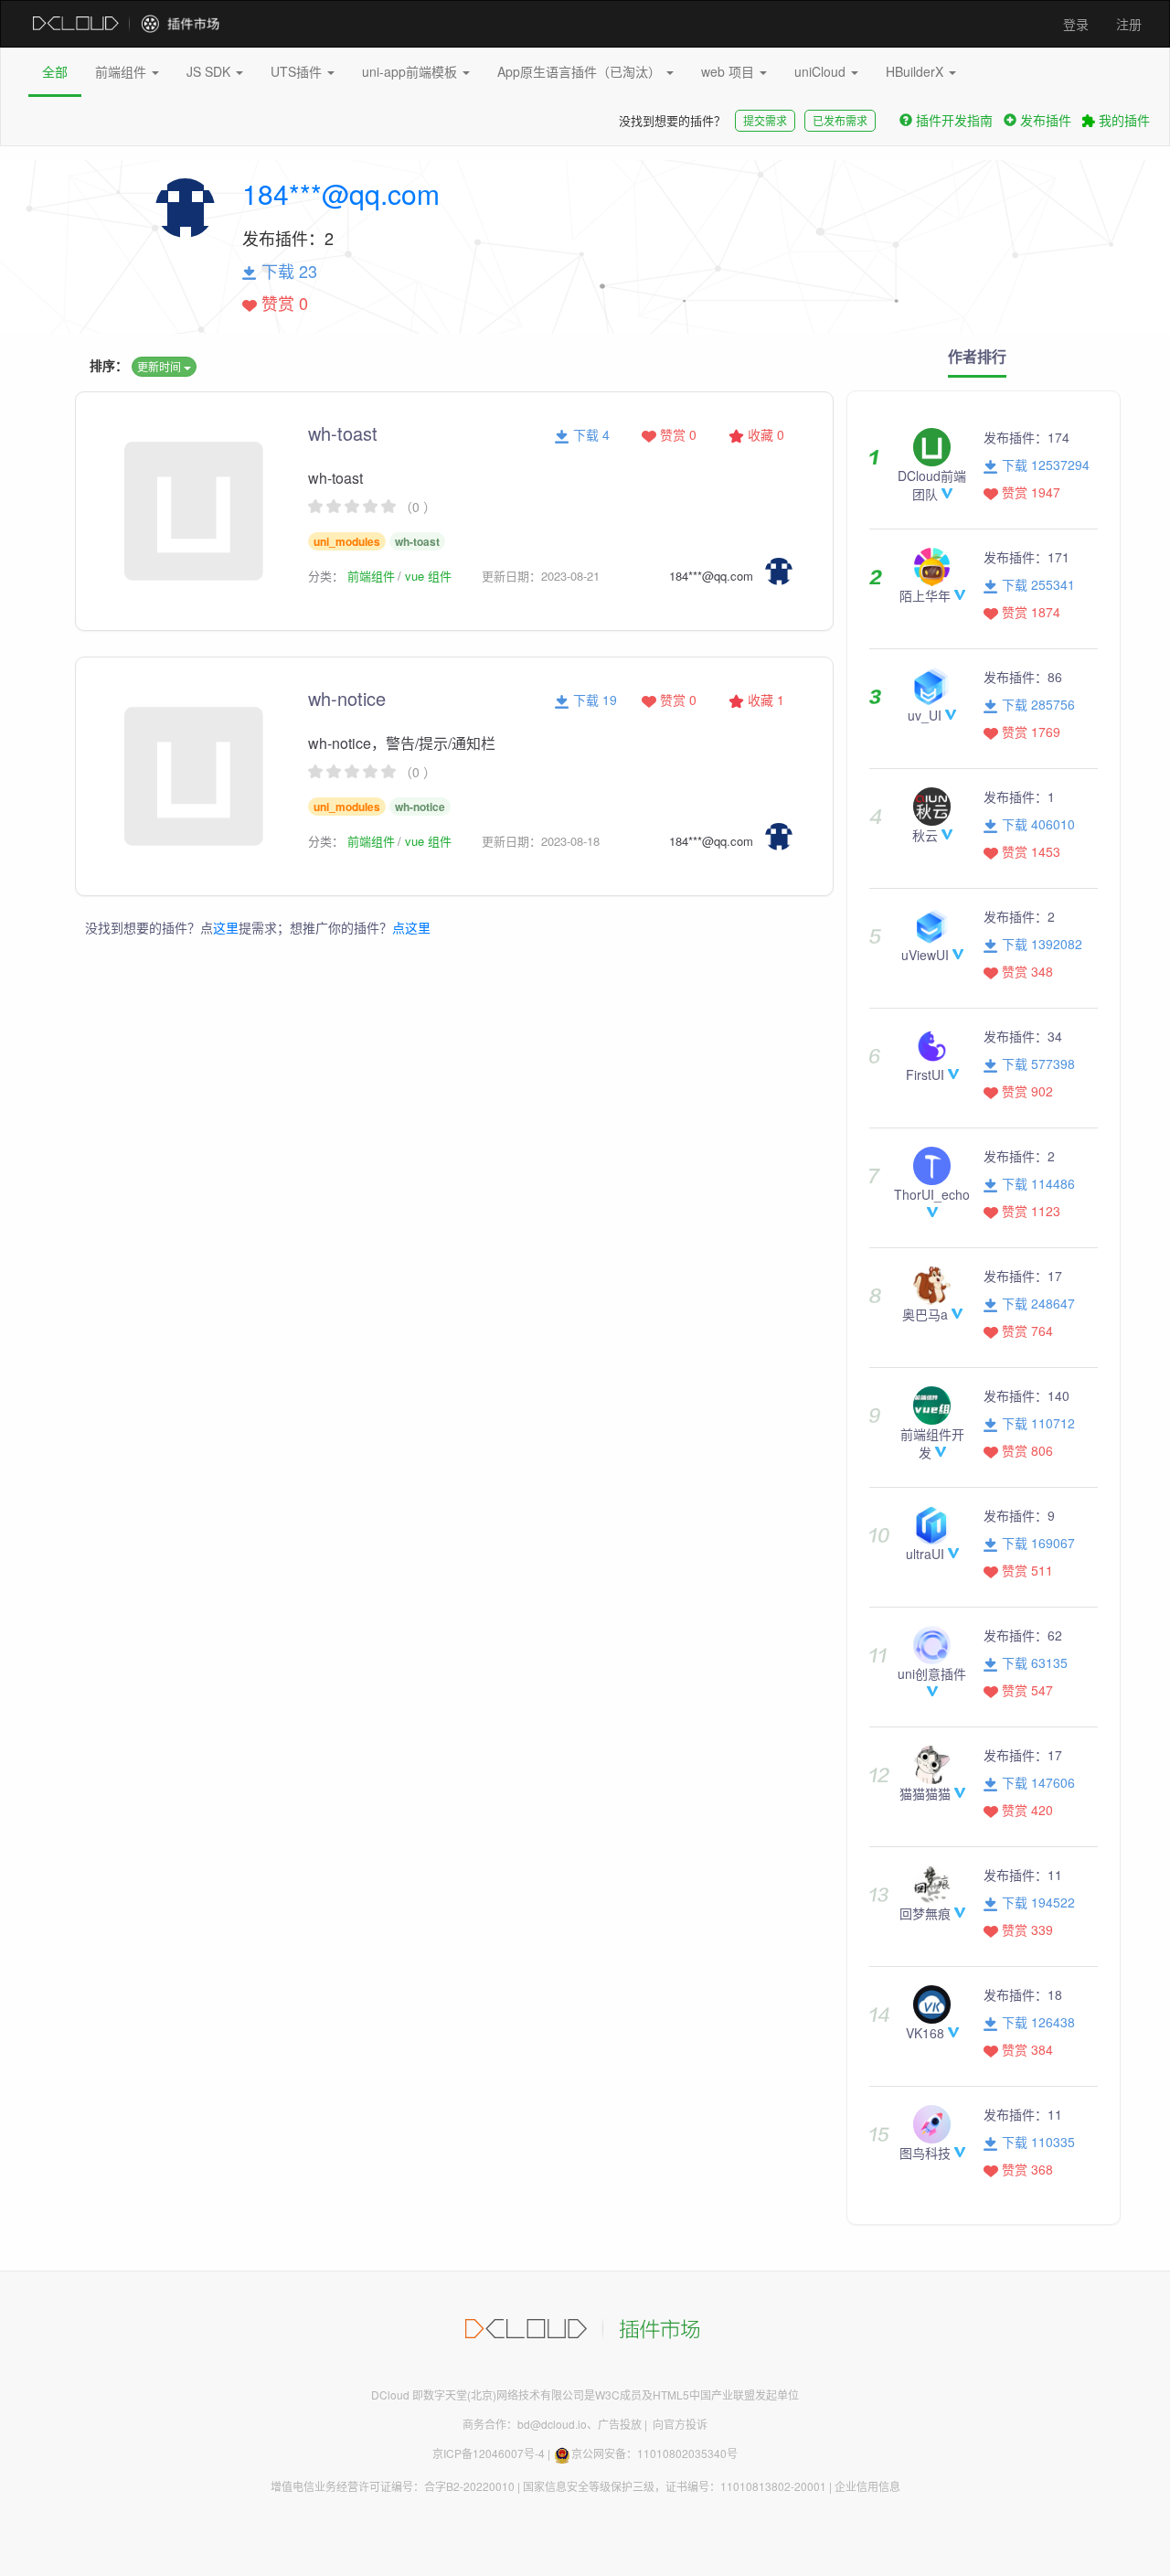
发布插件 (1046, 120)
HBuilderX (916, 71)
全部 (55, 71)
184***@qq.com (341, 193)
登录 (1076, 24)
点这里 (411, 927)
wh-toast (343, 433)
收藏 (764, 434)
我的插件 (1122, 120)
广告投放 (620, 2424)
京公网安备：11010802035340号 (654, 2453)
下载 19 (593, 700)
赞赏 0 (676, 434)
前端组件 (122, 71)
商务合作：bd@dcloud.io (525, 2424)
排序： (109, 365)
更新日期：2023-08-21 (541, 576)
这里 (226, 927)
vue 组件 (428, 576)
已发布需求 (840, 120)
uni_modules (347, 541)
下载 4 (590, 434)
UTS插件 (298, 71)
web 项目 (729, 71)
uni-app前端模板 (411, 71)
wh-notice (347, 698)
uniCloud (822, 71)
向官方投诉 (680, 2424)
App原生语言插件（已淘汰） (581, 71)
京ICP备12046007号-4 (489, 2453)
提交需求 (765, 120)
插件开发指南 (954, 120)
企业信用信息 (867, 2486)
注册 (1129, 24)
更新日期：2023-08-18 (541, 841)
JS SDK (210, 71)
